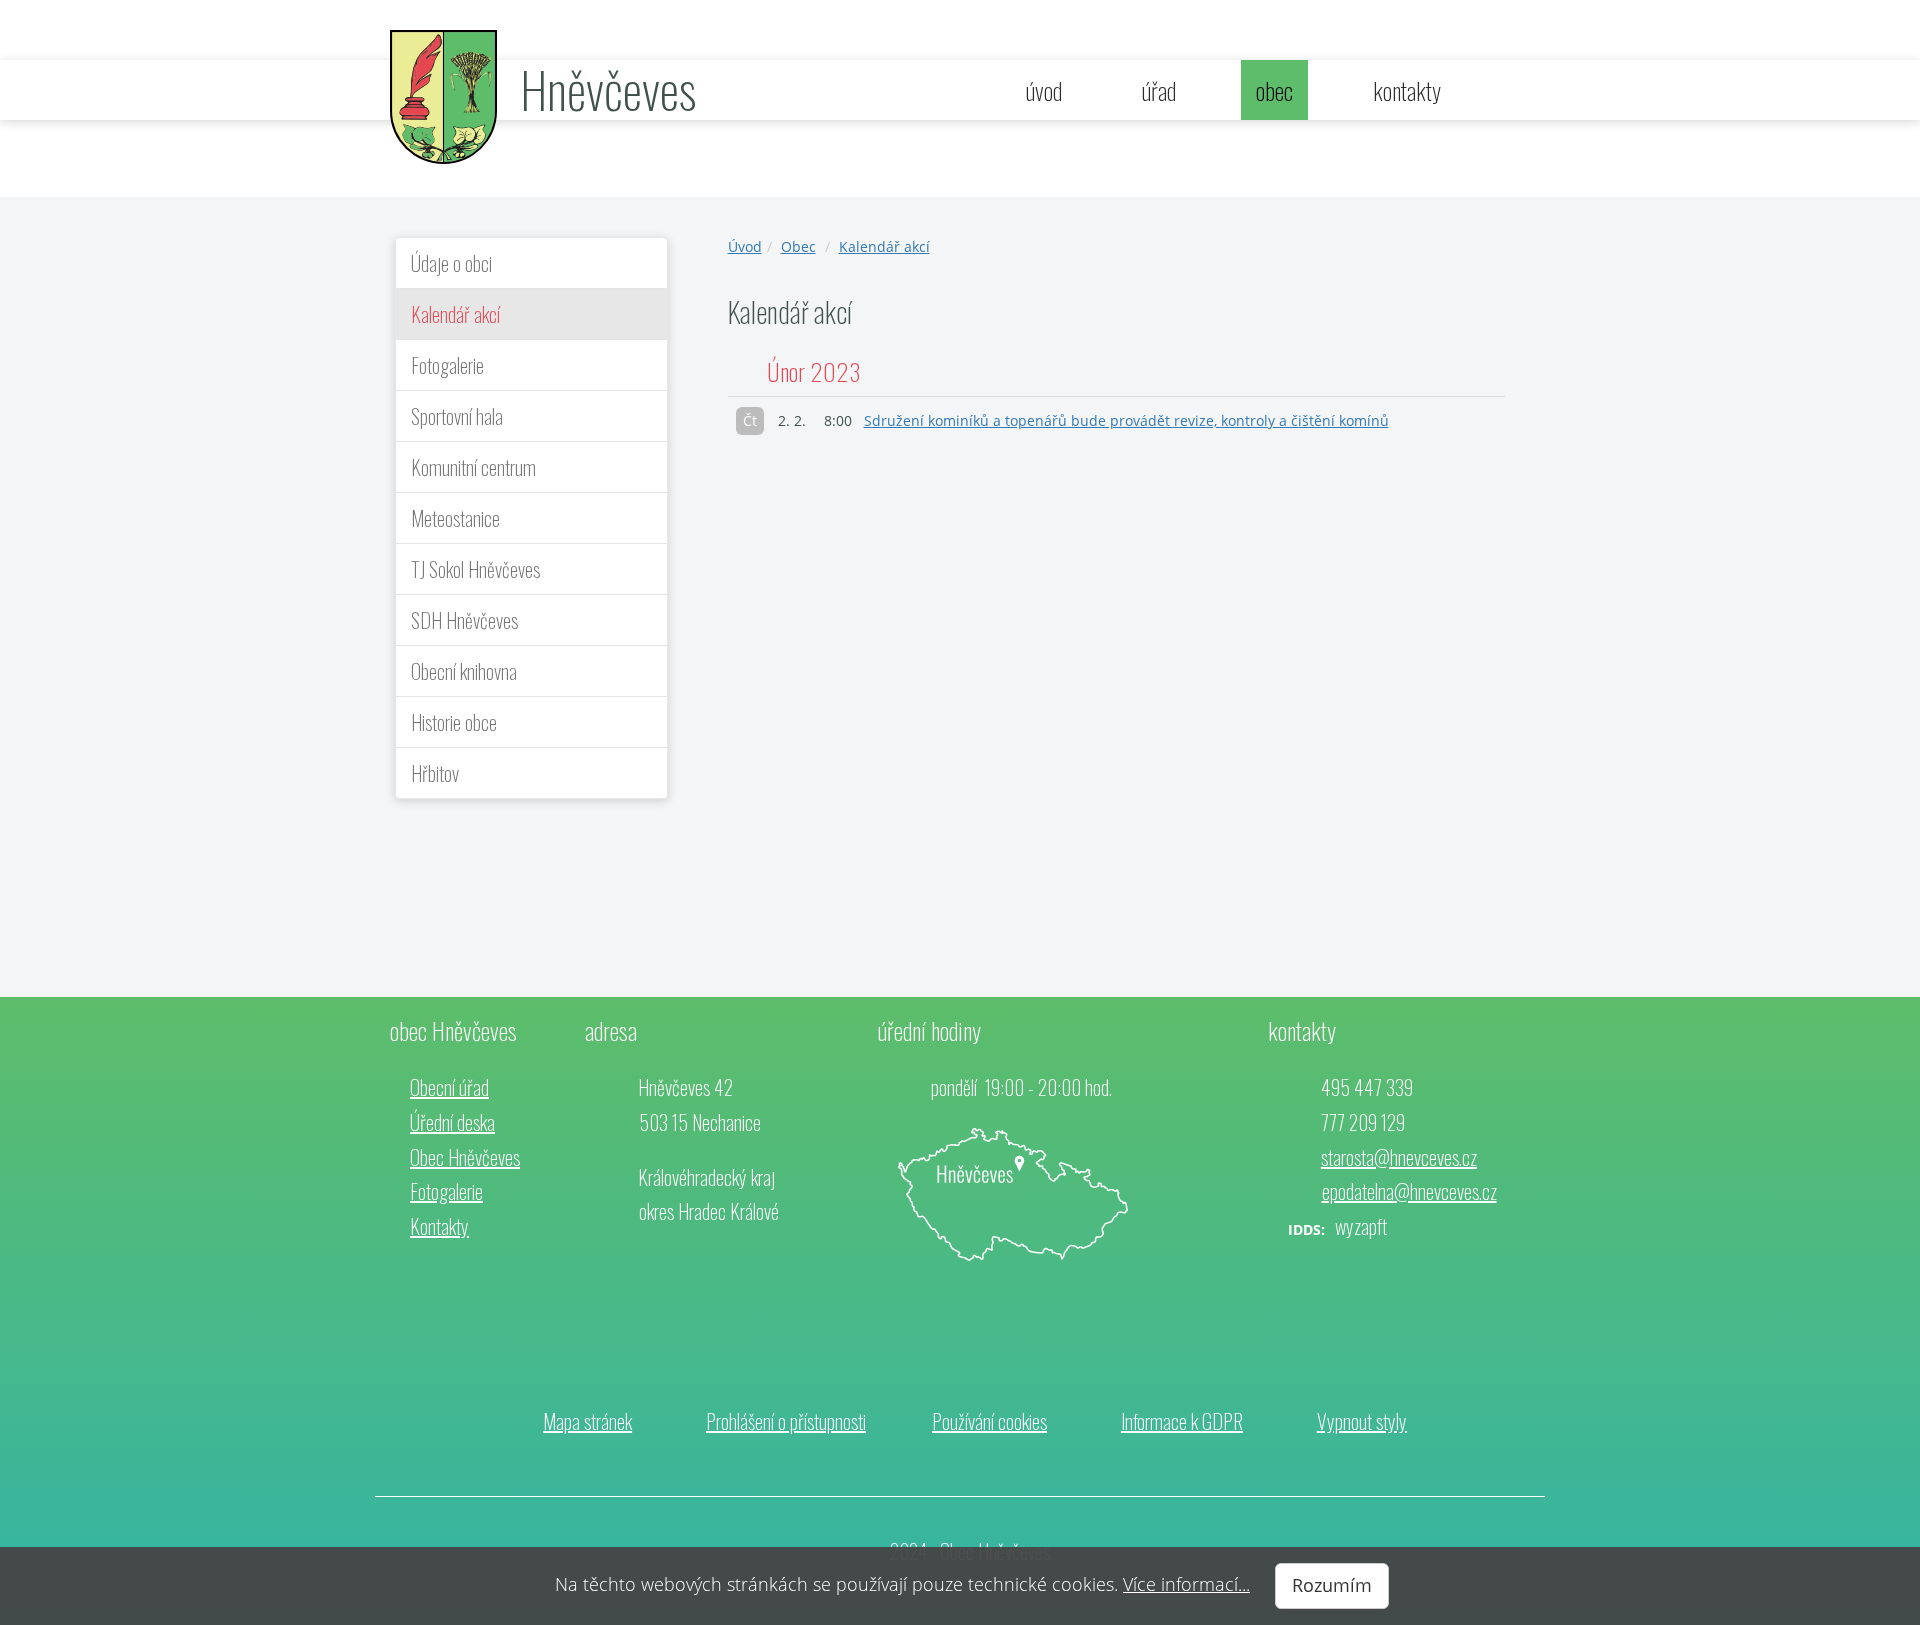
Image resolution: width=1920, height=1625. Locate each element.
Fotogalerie (447, 365)
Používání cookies (989, 1421)
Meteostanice (455, 518)
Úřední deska (452, 1122)
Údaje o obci (451, 263)
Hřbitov (435, 773)
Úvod (745, 246)
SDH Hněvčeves (464, 620)
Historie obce (454, 722)
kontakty (1407, 90)
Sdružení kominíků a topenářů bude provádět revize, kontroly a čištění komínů (1126, 420)
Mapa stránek (587, 1421)
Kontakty (439, 1226)
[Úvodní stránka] (443, 95)
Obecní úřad (449, 1087)
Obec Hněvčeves (465, 1157)
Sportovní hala (457, 416)
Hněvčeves (608, 88)
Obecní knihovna (464, 671)
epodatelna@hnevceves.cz (1409, 1191)
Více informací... (1186, 1584)
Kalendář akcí (455, 314)
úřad (1159, 90)
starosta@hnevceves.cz (1399, 1157)
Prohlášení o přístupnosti (786, 1421)
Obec (798, 246)
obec (1274, 90)
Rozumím (1332, 1585)
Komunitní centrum (473, 467)
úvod (1044, 90)
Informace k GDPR (1182, 1421)
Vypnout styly (1362, 1421)
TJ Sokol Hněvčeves (475, 569)
